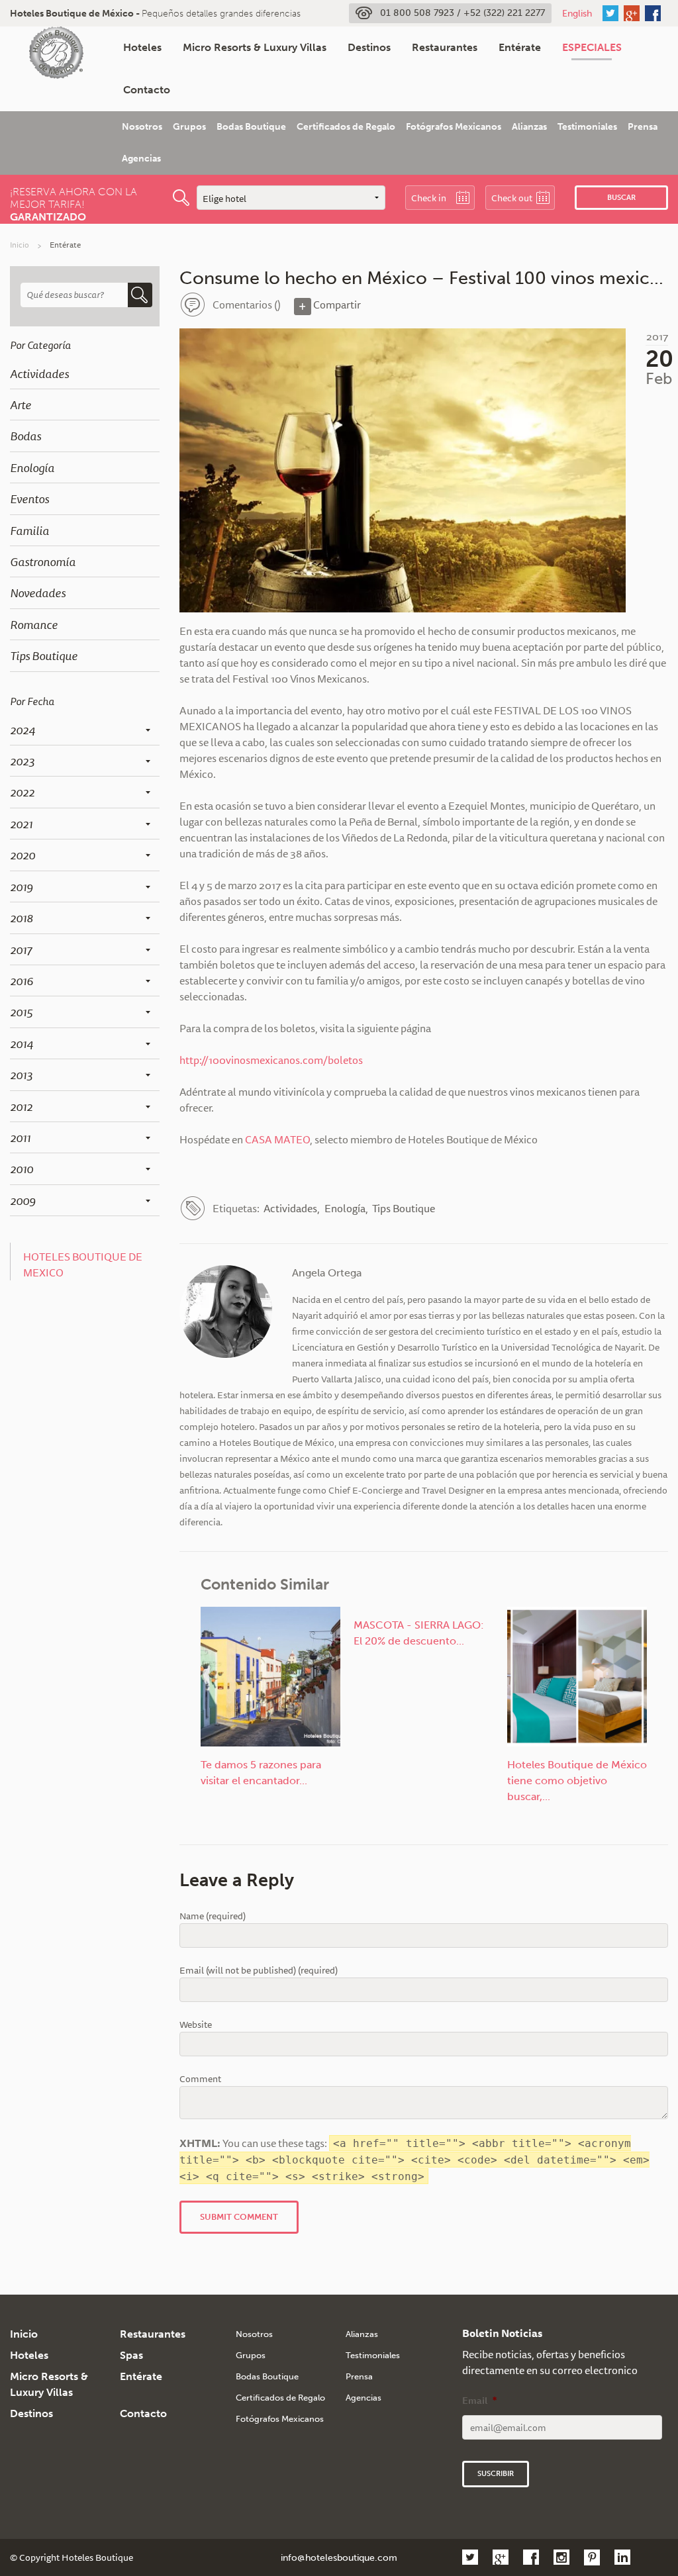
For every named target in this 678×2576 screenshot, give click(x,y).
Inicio (20, 245)
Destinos (369, 47)
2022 (22, 792)
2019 (22, 886)
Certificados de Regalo (346, 127)
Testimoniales (587, 127)
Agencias (141, 159)
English (577, 13)
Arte (21, 405)
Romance (34, 624)
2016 (22, 980)
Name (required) (213, 1916)
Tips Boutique (44, 655)
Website (196, 2025)
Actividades (39, 373)
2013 (21, 1074)
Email (479, 2401)
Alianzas (529, 127)
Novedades (38, 593)
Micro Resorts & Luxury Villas (255, 47)
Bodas (25, 436)
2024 (23, 730)
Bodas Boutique (251, 127)
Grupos (189, 127)
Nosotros (142, 127)
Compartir (336, 305)
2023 (22, 761)
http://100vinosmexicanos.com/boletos (271, 1060)
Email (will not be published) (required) (259, 1971)
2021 (21, 824)
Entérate (520, 47)
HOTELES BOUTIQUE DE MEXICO (83, 1264)
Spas (131, 2355)
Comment (200, 2079)
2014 (22, 1043)
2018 (22, 918)
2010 (22, 1169)
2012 (21, 1106)
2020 (23, 855)
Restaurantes (445, 47)
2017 (21, 949)
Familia (29, 530)
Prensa (643, 127)
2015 (21, 1012)
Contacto (147, 90)
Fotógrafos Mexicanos (454, 127)
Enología (32, 467)
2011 (20, 1137)
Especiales (592, 47)
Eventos (29, 499)
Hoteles (142, 47)
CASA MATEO (277, 1139)
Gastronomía (43, 561)
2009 (23, 1200)
